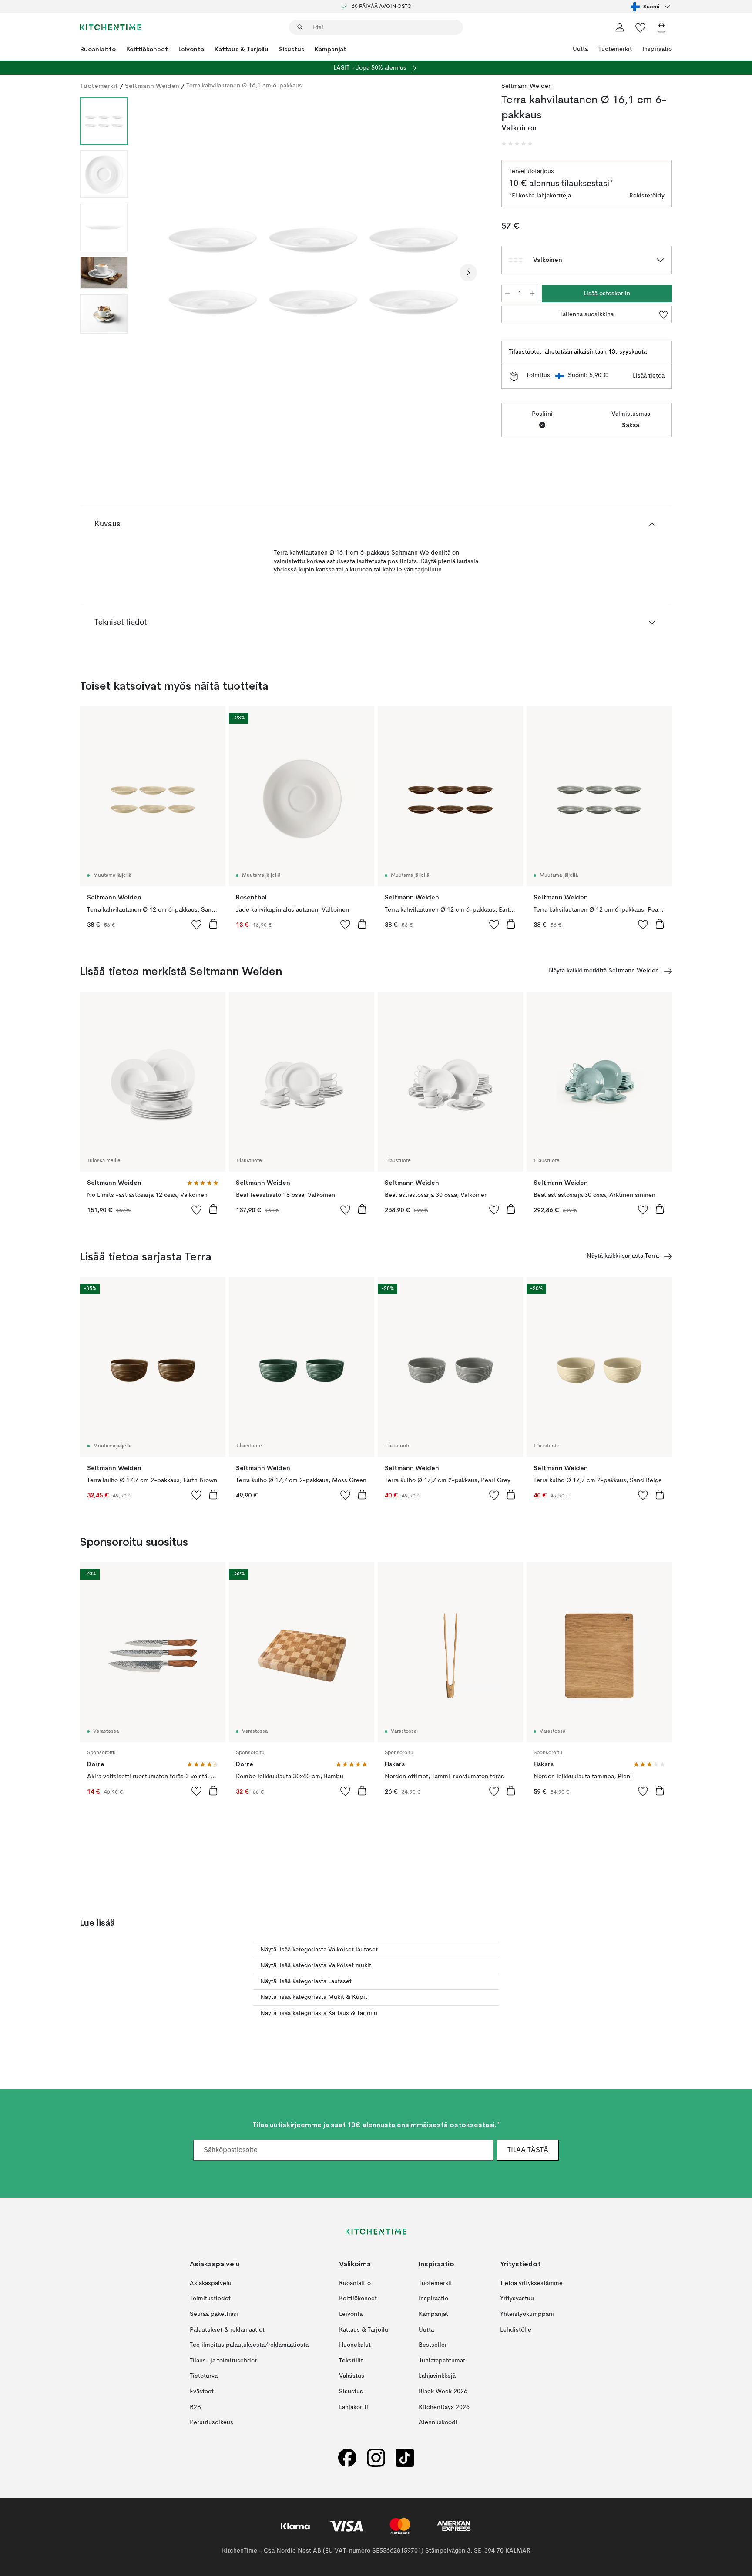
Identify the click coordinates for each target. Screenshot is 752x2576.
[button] (517, 144)
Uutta (580, 49)
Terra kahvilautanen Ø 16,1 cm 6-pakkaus (244, 86)
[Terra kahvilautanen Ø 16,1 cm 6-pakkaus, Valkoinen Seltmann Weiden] (313, 271)
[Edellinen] (158, 273)
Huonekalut (355, 2345)
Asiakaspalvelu (211, 2283)
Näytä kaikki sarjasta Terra (623, 1256)
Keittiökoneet (147, 49)
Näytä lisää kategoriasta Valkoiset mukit (316, 1965)
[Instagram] (376, 2457)
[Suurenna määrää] (532, 294)
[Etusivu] (111, 27)
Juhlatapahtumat (442, 2360)
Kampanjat (331, 49)
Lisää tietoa (649, 376)
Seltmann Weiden (152, 86)
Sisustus (292, 49)
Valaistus (352, 2376)
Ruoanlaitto (98, 49)
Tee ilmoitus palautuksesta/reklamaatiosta (249, 2345)
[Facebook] (347, 2457)
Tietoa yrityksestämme (531, 2283)
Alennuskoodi (438, 2422)
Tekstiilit (351, 2360)
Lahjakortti (354, 2407)
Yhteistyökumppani (527, 2314)
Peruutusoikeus (211, 2422)
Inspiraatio (657, 49)
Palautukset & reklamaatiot (227, 2329)
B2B (195, 2407)
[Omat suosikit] (641, 27)
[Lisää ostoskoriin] (213, 924)
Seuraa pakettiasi (214, 2314)
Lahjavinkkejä (437, 2376)
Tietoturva (204, 2376)
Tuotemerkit (615, 49)
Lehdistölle (516, 2329)
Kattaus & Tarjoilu (242, 49)
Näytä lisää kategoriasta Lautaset (306, 1981)
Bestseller (433, 2345)
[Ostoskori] (661, 27)
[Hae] (300, 27)
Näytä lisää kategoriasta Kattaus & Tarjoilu (319, 2013)
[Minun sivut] (620, 27)
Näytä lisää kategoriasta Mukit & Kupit (314, 1997)
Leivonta (191, 49)
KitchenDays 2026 (444, 2407)
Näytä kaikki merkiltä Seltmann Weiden (604, 971)
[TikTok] (405, 2457)
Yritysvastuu (517, 2299)
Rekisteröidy (647, 196)
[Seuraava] (468, 273)
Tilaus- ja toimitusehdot (223, 2360)
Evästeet (202, 2391)
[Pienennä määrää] (507, 294)
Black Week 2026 (443, 2391)
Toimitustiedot (210, 2299)
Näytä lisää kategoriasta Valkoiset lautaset (319, 1950)
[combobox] (651, 7)
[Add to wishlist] (197, 924)
